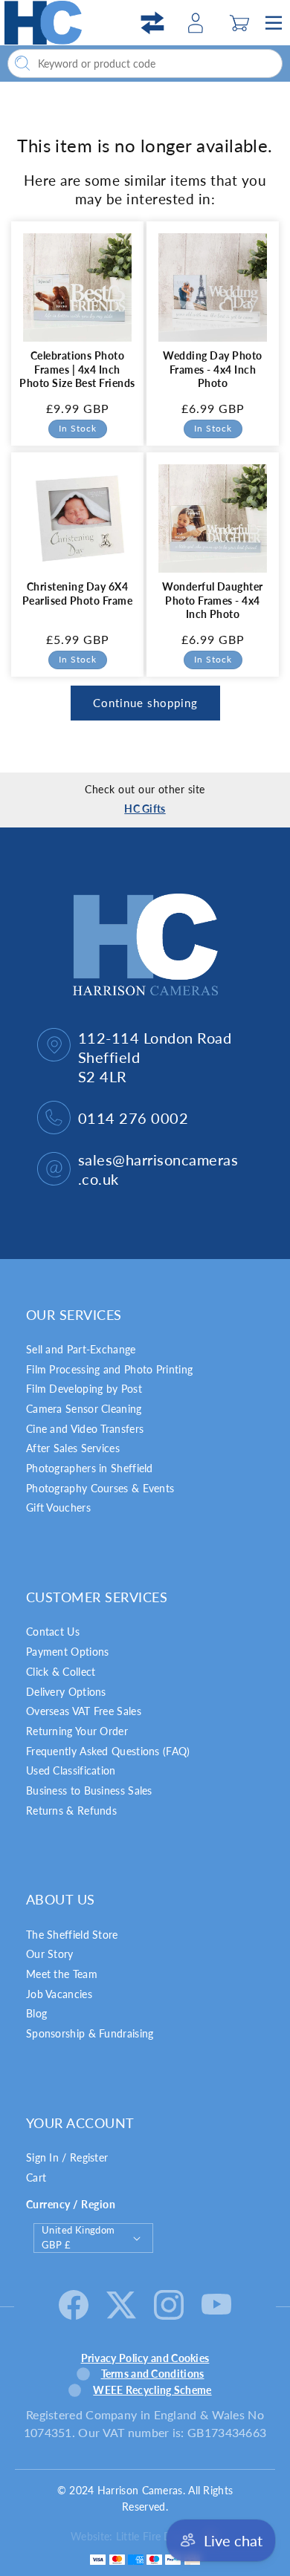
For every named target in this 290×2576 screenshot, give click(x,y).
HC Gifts (145, 809)
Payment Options (68, 1652)
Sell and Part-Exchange (81, 1349)
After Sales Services (73, 1448)
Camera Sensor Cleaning (84, 1409)
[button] (240, 23)
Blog (36, 2013)
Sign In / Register (67, 2157)
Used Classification (71, 1770)
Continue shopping (145, 703)
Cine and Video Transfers (85, 1429)
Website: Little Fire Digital (132, 2536)
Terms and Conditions (153, 2374)
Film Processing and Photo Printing (109, 1369)
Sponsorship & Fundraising (90, 2033)
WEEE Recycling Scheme (152, 2390)
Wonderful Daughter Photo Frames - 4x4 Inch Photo (213, 600)
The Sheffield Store (72, 1935)
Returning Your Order (77, 1731)
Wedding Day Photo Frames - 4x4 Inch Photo (212, 369)
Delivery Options (66, 1692)
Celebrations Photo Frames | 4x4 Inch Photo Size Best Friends (77, 369)
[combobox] (145, 64)
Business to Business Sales (89, 1790)
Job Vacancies (59, 1994)
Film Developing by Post (84, 1389)
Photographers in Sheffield (90, 1468)
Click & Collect (61, 1672)
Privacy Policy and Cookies (145, 2358)
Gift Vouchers (58, 1507)
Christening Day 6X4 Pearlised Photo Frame (77, 593)
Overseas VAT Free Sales (84, 1711)
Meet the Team (62, 1974)
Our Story (50, 1954)
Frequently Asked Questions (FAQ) (108, 1751)
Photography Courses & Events (100, 1488)
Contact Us (53, 1632)
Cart (36, 2177)
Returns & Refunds (71, 1811)
